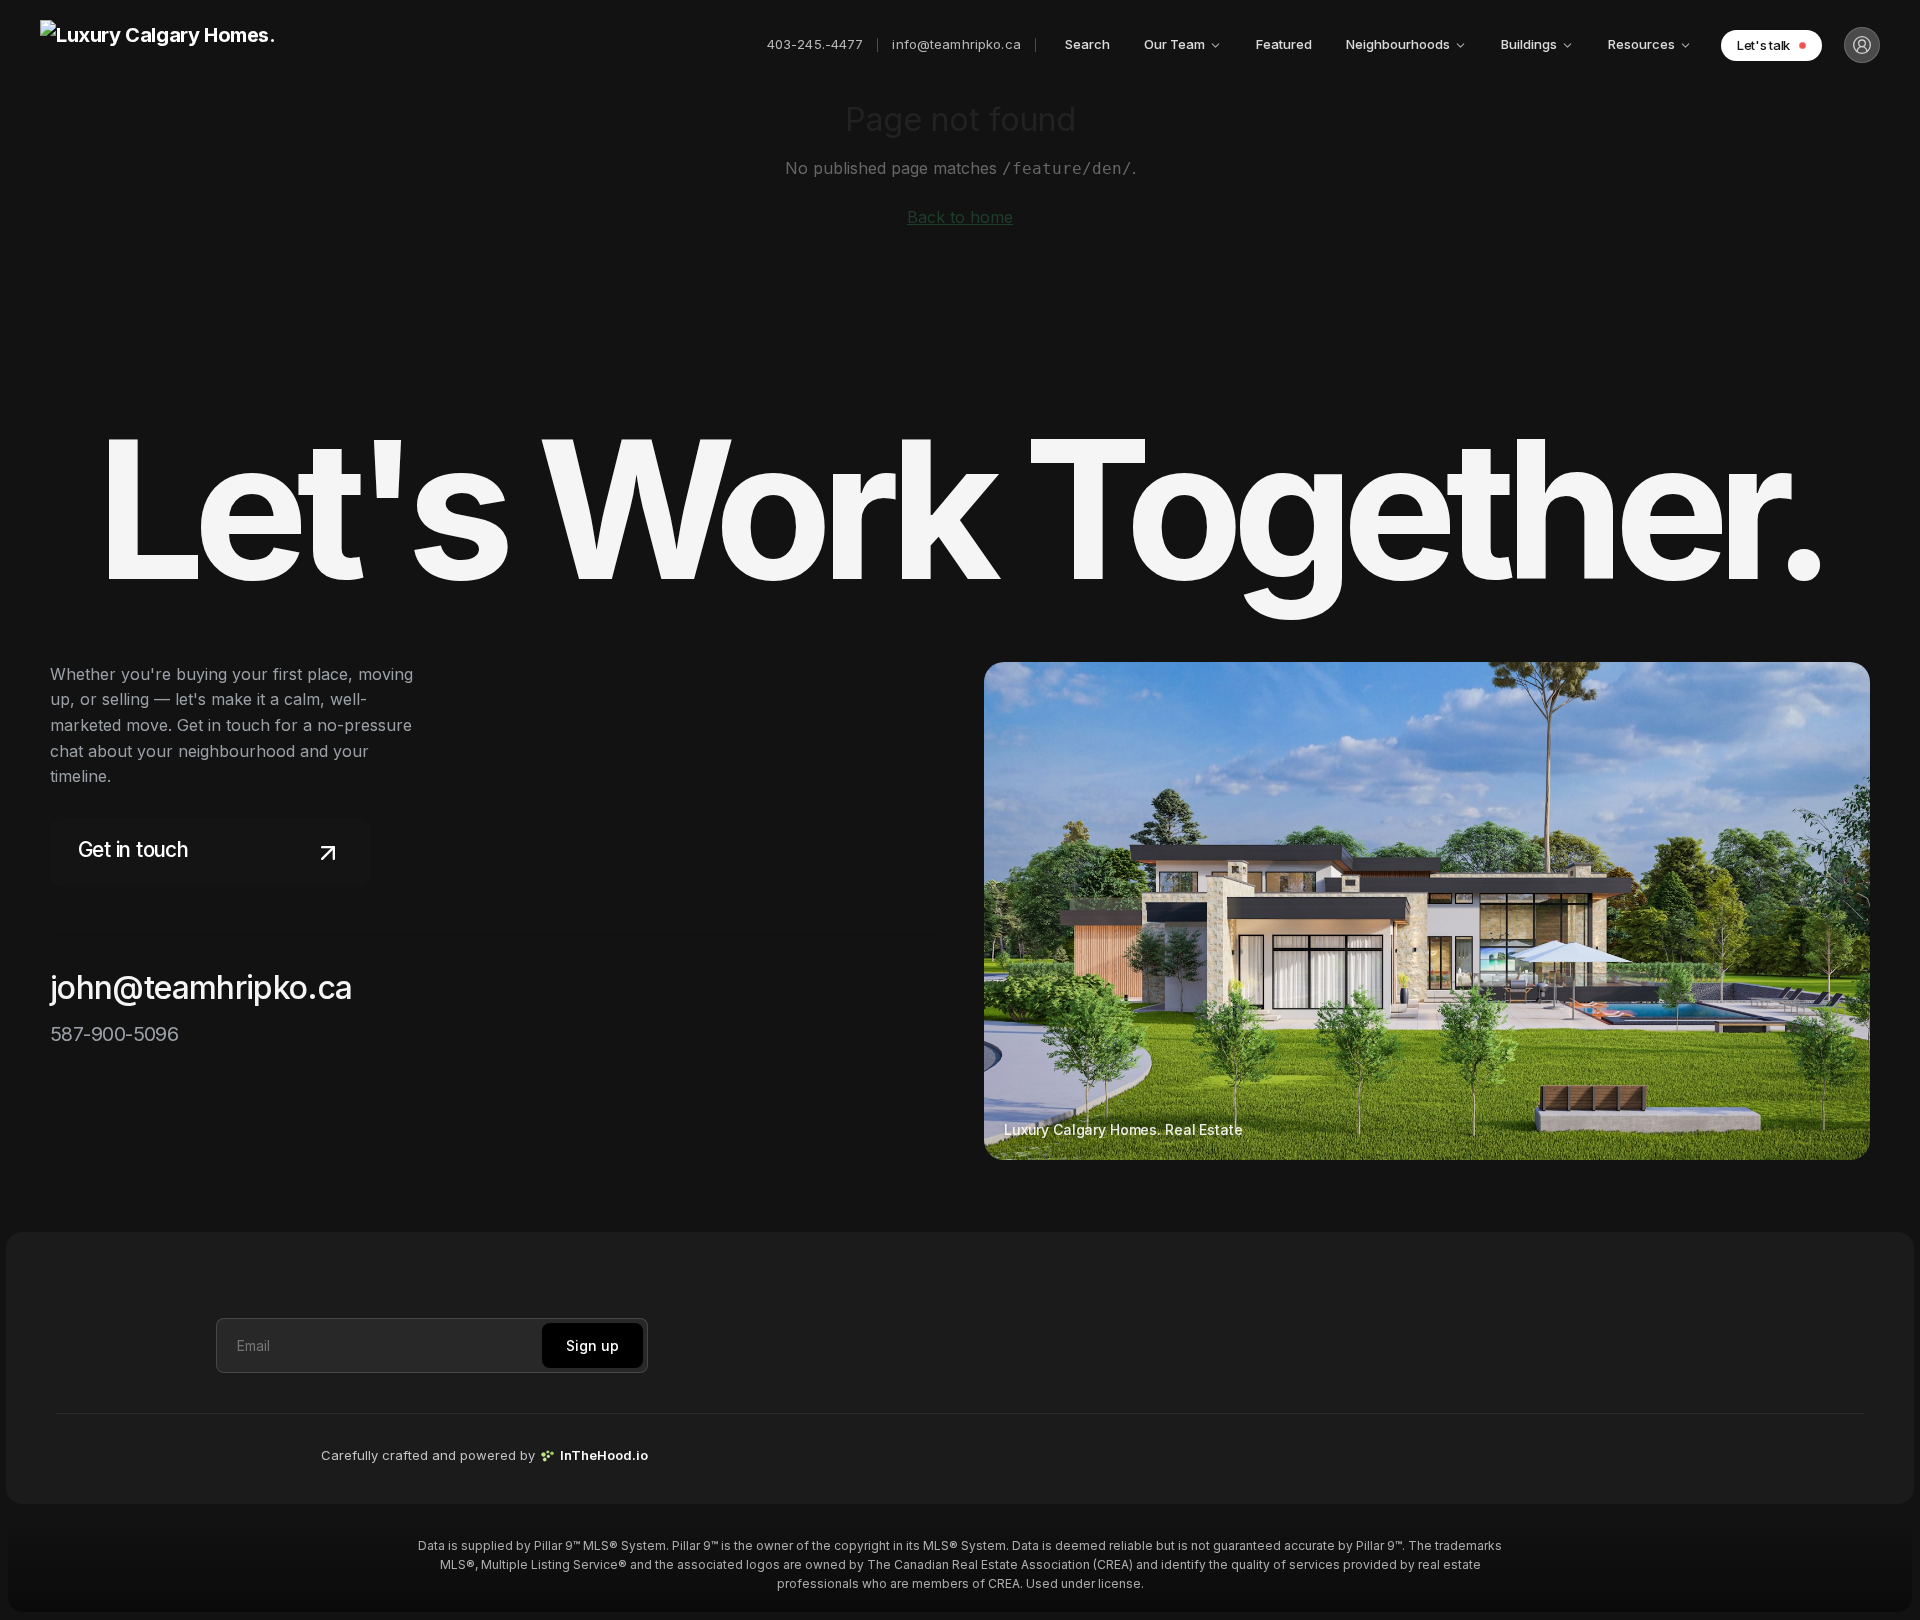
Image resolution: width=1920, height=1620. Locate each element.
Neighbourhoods (1398, 44)
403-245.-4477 (815, 44)
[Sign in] (1862, 45)
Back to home (960, 217)
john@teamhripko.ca (201, 987)
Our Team (1174, 44)
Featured (1284, 44)
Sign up (592, 1345)
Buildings (1529, 44)
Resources (1641, 44)
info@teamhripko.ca (956, 44)
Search (1087, 44)
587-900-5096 (114, 1034)
